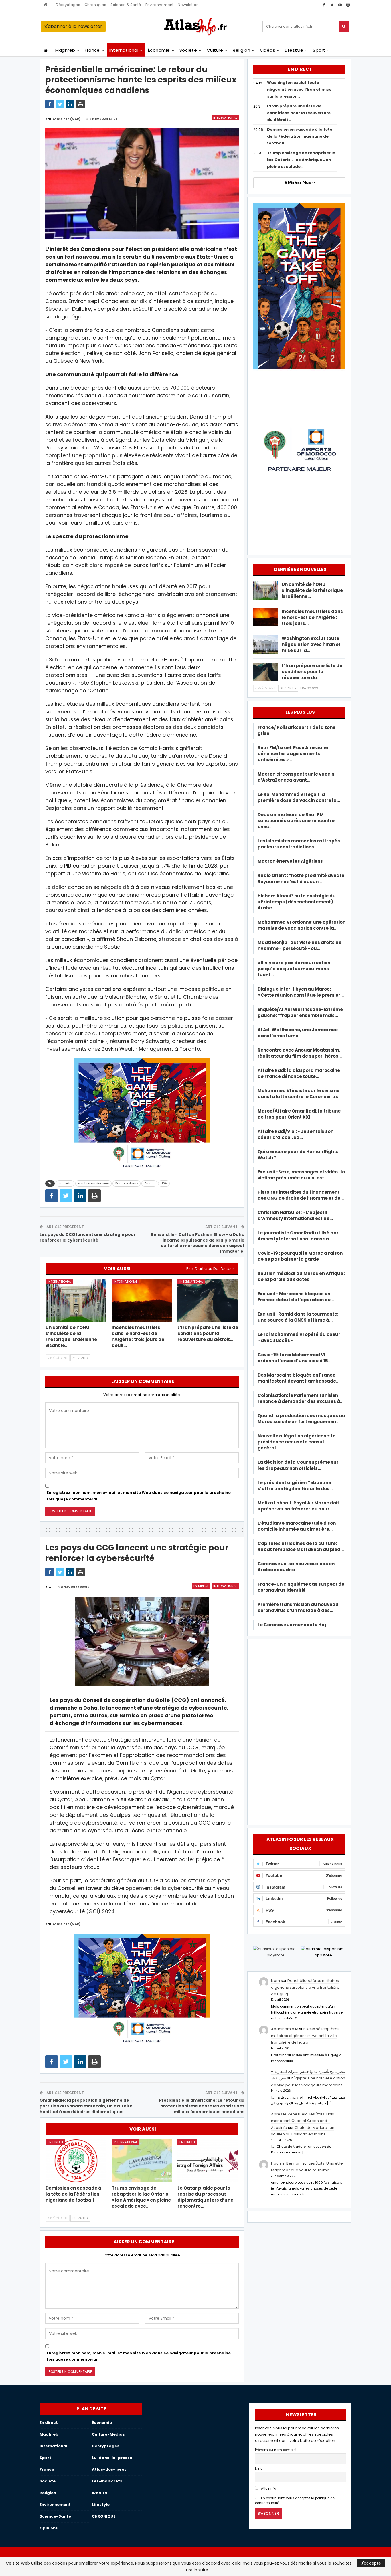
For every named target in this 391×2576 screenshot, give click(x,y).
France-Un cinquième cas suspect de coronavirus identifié (301, 1587)
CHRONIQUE (104, 2516)
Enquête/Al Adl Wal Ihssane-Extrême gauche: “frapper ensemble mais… (300, 1012)
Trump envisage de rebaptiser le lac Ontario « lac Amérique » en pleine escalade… (301, 160)
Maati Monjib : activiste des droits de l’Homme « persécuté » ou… (300, 945)
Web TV (100, 2493)
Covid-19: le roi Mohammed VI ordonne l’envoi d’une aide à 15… (295, 1358)
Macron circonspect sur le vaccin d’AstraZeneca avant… (296, 777)
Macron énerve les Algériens (290, 861)
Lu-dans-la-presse (112, 2458)
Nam (276, 1981)
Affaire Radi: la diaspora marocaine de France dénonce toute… (299, 1073)
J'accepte (371, 2563)
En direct (201, 1586)
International (124, 50)
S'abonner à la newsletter (73, 26)
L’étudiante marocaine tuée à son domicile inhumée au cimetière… (297, 1526)
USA (164, 1183)
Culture (215, 50)
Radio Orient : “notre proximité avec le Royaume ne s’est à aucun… (301, 879)
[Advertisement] (299, 1731)
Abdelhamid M (285, 2029)
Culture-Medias (108, 2434)
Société (188, 50)
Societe (48, 2481)
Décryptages (68, 5)
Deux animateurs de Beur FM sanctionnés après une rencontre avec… (296, 821)
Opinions (49, 2528)
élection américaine (93, 1183)
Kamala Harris (127, 1183)
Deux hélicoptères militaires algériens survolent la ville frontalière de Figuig (305, 1987)
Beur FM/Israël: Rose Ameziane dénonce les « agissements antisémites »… (293, 754)
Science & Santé (126, 5)
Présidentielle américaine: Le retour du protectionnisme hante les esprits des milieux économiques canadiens (202, 2106)
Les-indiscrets (107, 2481)
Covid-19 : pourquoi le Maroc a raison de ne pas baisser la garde (300, 1256)
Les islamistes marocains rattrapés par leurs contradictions (299, 844)
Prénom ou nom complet (276, 2450)
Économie (159, 50)
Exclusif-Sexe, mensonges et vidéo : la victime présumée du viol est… (301, 1175)
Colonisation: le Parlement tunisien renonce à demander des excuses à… (301, 1398)
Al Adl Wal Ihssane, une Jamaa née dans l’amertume (298, 1033)
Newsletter (188, 5)
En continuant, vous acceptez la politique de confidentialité (295, 2501)
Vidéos (268, 50)
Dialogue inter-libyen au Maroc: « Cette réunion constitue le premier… (301, 992)
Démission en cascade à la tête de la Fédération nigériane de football (300, 136)
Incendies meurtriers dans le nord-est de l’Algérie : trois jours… (312, 617)
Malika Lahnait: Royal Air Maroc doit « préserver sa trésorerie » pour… (298, 1506)
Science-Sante (55, 2516)
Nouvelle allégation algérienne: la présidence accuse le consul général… (297, 1442)
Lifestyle (294, 50)
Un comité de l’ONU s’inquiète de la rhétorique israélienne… (312, 590)
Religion (241, 50)
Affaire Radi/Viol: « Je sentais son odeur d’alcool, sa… (296, 1134)
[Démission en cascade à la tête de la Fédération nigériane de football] (76, 2161)
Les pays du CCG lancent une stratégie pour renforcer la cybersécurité (88, 1237)
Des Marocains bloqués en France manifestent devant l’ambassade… (299, 1378)
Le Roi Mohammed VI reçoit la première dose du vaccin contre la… (299, 797)
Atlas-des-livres (109, 2469)
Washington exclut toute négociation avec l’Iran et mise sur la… (311, 644)
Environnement (159, 5)
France (92, 50)
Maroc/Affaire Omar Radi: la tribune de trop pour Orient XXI (299, 1114)
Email (260, 2468)
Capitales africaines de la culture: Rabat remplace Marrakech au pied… (301, 1546)
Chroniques (95, 5)
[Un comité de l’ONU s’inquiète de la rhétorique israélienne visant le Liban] (76, 1300)
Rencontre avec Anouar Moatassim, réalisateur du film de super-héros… (300, 1053)
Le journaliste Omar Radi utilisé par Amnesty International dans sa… (298, 1236)
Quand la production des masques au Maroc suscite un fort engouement (301, 1419)
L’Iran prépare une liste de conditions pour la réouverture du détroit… (299, 113)
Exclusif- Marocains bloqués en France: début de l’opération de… (296, 1297)
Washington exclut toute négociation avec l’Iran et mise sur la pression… (299, 89)
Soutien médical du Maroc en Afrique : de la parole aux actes (301, 1276)
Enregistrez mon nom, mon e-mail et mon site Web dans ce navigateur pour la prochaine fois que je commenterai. (139, 1496)
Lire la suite (197, 2570)
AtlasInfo (268, 2488)
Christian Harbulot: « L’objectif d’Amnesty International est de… (295, 1215)
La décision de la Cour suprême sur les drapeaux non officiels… (298, 1465)
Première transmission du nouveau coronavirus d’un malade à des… (298, 1607)
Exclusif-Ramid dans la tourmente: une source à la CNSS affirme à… (298, 1317)
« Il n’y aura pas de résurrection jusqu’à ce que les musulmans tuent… (294, 969)
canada (65, 1183)
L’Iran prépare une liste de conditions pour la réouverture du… (312, 672)
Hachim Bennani (286, 2163)
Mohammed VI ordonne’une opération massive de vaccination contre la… (302, 925)
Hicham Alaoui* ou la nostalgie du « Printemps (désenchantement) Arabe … (297, 902)
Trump (149, 1183)
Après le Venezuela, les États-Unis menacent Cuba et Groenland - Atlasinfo (303, 2121)
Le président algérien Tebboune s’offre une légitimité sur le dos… (295, 1486)
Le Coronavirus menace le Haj (292, 1625)
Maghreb (65, 50)
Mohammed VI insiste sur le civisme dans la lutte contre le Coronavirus (299, 1094)
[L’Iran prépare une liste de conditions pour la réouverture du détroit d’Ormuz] (208, 1300)
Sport (319, 50)
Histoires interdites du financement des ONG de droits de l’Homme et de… (301, 1195)
